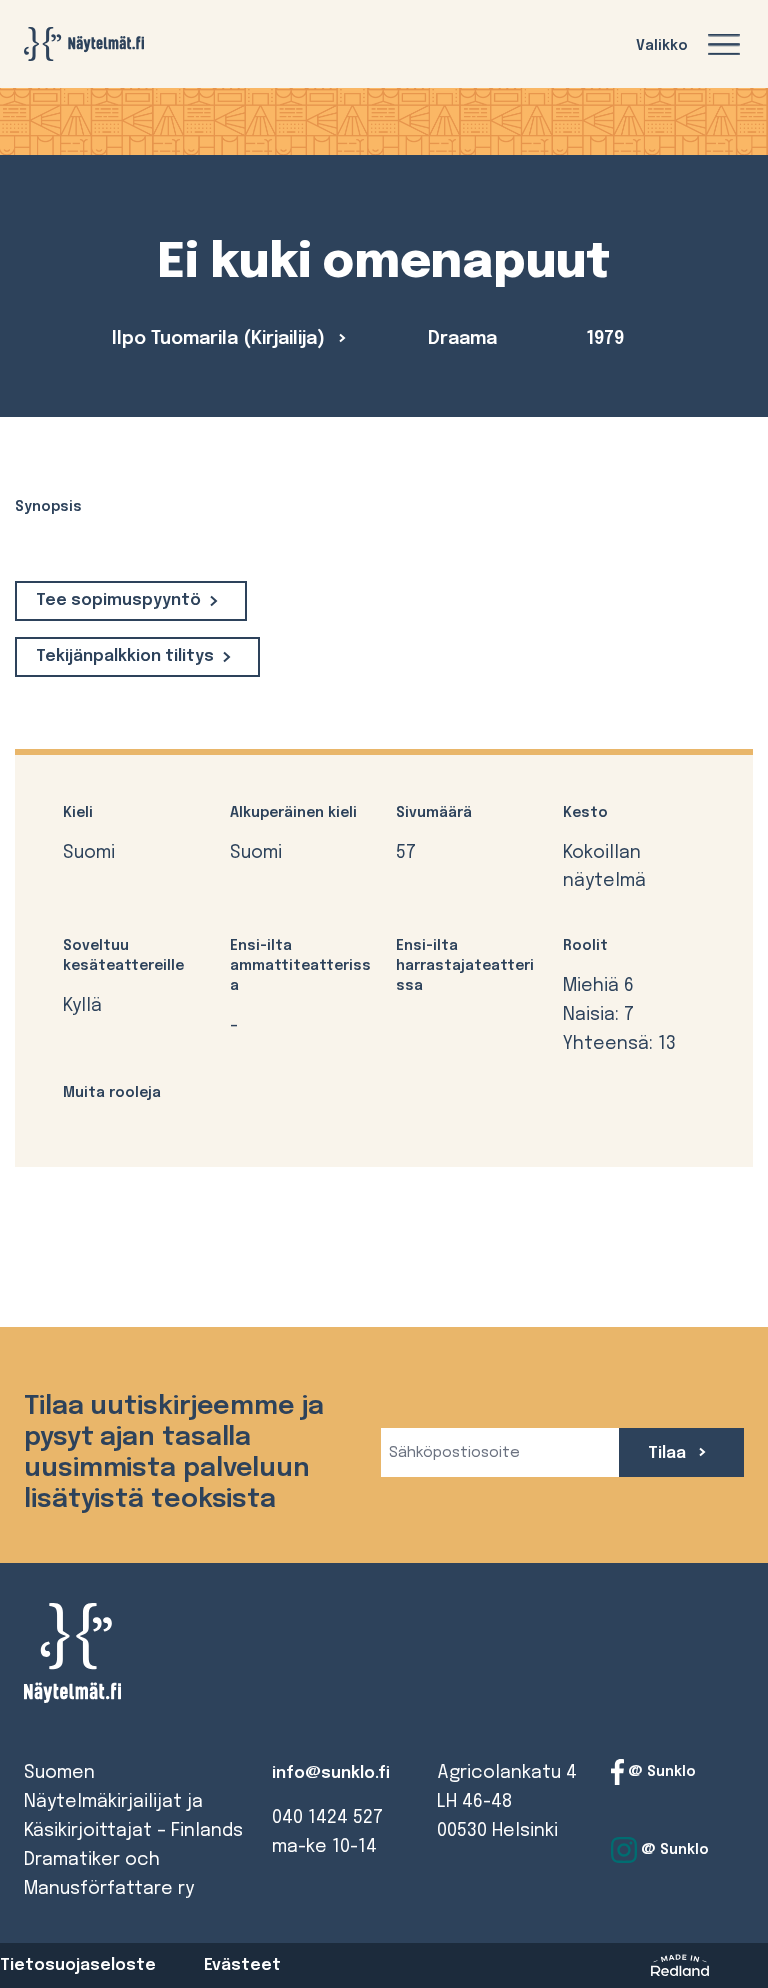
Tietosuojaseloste (78, 1965)
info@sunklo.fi (331, 1773)
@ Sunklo (660, 1772)
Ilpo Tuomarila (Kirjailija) (221, 339)
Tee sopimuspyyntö (118, 600)
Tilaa (669, 1453)
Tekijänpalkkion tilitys (125, 656)
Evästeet (242, 1965)
